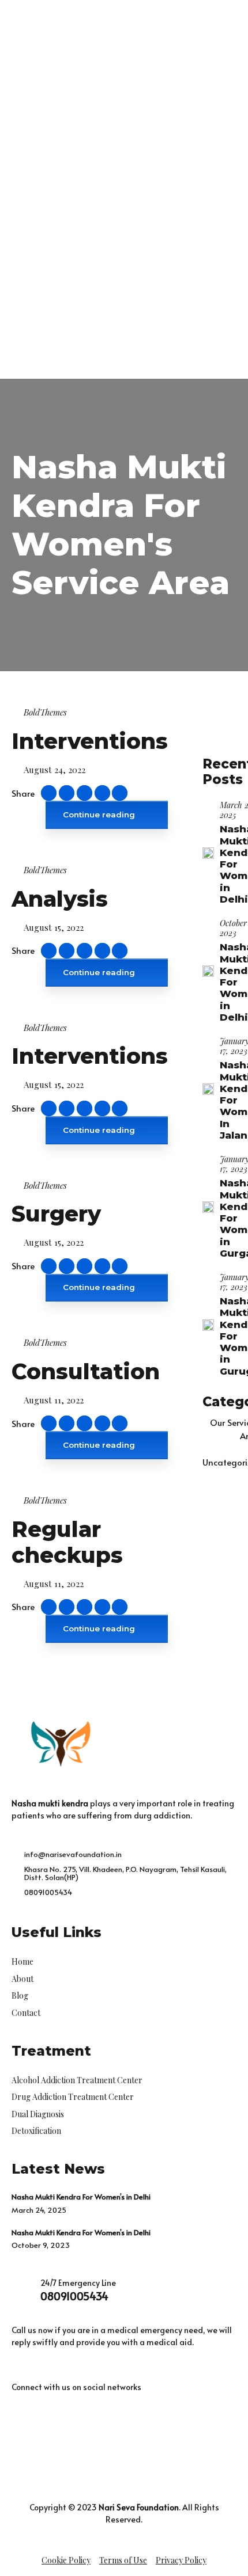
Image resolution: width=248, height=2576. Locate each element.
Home (38, 155)
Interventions (90, 741)
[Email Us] (10, 366)
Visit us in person (57, 334)
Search (202, 307)
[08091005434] (22, 2290)
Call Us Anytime (188, 334)
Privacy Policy (181, 2560)
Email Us (41, 360)
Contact (42, 266)
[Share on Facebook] (67, 793)
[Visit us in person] (10, 340)
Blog (35, 252)
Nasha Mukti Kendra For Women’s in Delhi (81, 2197)
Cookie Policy (66, 2560)
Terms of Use (123, 2560)
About (38, 169)
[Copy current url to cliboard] (49, 793)
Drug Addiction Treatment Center (116, 210)
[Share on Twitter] (84, 793)
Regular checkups (67, 1542)
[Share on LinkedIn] (102, 793)
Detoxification (73, 238)
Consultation (86, 1371)
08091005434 (74, 2296)
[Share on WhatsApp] (120, 793)
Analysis (60, 899)
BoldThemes (45, 712)
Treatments (50, 183)
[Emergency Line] (51, 307)
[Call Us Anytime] (144, 340)
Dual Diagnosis (75, 224)
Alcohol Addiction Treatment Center (121, 197)
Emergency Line (94, 301)
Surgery (56, 1214)
